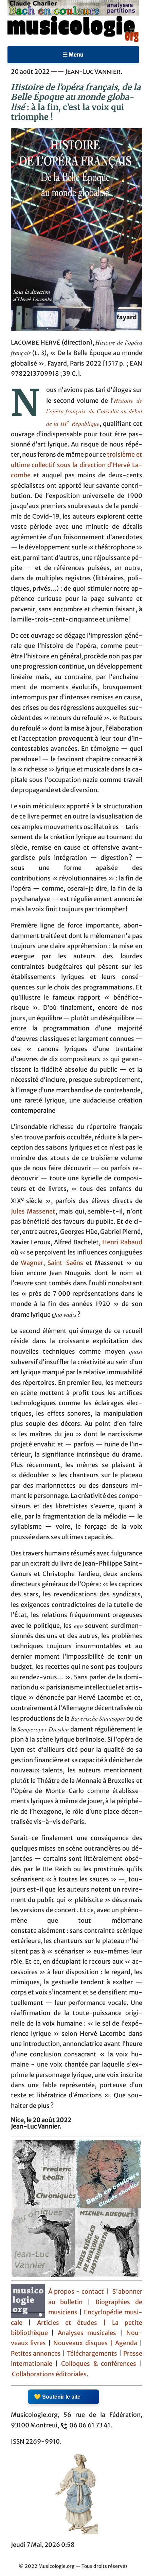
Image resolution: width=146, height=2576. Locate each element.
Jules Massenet (33, 1211)
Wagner (32, 1263)
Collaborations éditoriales (49, 2374)
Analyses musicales (89, 2333)
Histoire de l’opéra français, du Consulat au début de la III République (94, 412)
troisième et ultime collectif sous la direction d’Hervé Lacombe (77, 465)
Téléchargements (92, 2354)
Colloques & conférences (97, 2364)
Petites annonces (37, 2354)
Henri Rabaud (122, 1242)
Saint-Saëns (65, 1263)
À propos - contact (76, 2292)
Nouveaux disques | (84, 2343)
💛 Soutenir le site (57, 2397)
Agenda (127, 2343)
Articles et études (67, 2323)
